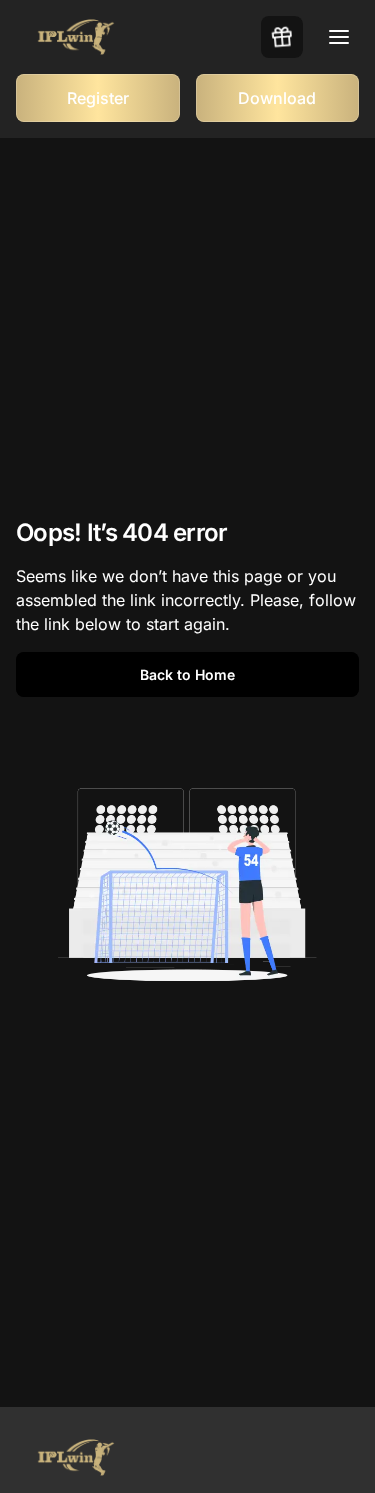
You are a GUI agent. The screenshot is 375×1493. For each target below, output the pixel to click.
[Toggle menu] (339, 37)
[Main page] (76, 37)
